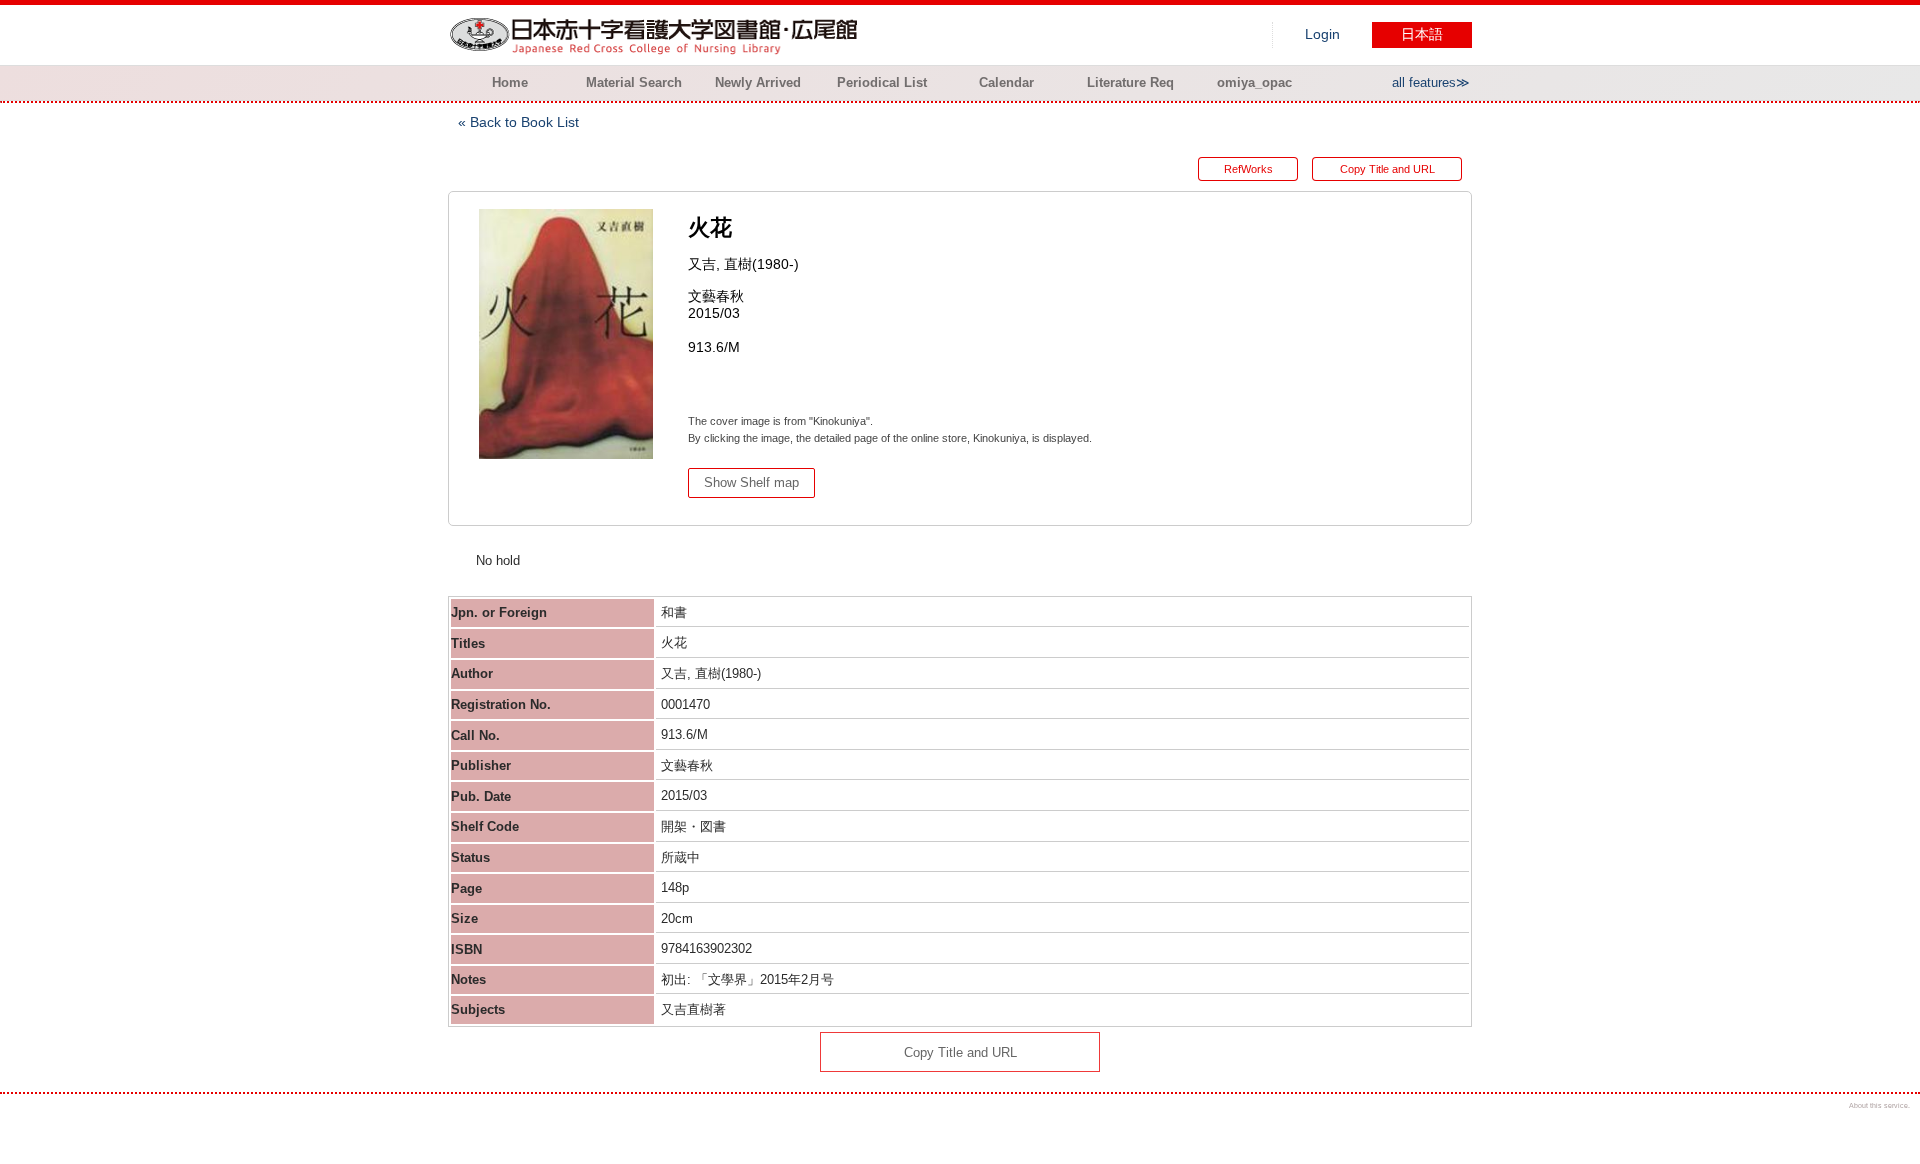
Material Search (634, 82)
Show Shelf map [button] (751, 482)
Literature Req (1130, 82)
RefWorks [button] (1248, 169)
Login (1322, 34)
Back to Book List (524, 122)
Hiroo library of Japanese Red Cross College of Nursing (658, 35)
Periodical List (882, 82)
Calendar (1006, 82)
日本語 (1422, 34)
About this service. (1879, 1105)
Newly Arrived (758, 82)
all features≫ (1431, 82)
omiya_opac (1254, 82)
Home (510, 82)
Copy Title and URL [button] (1387, 169)
